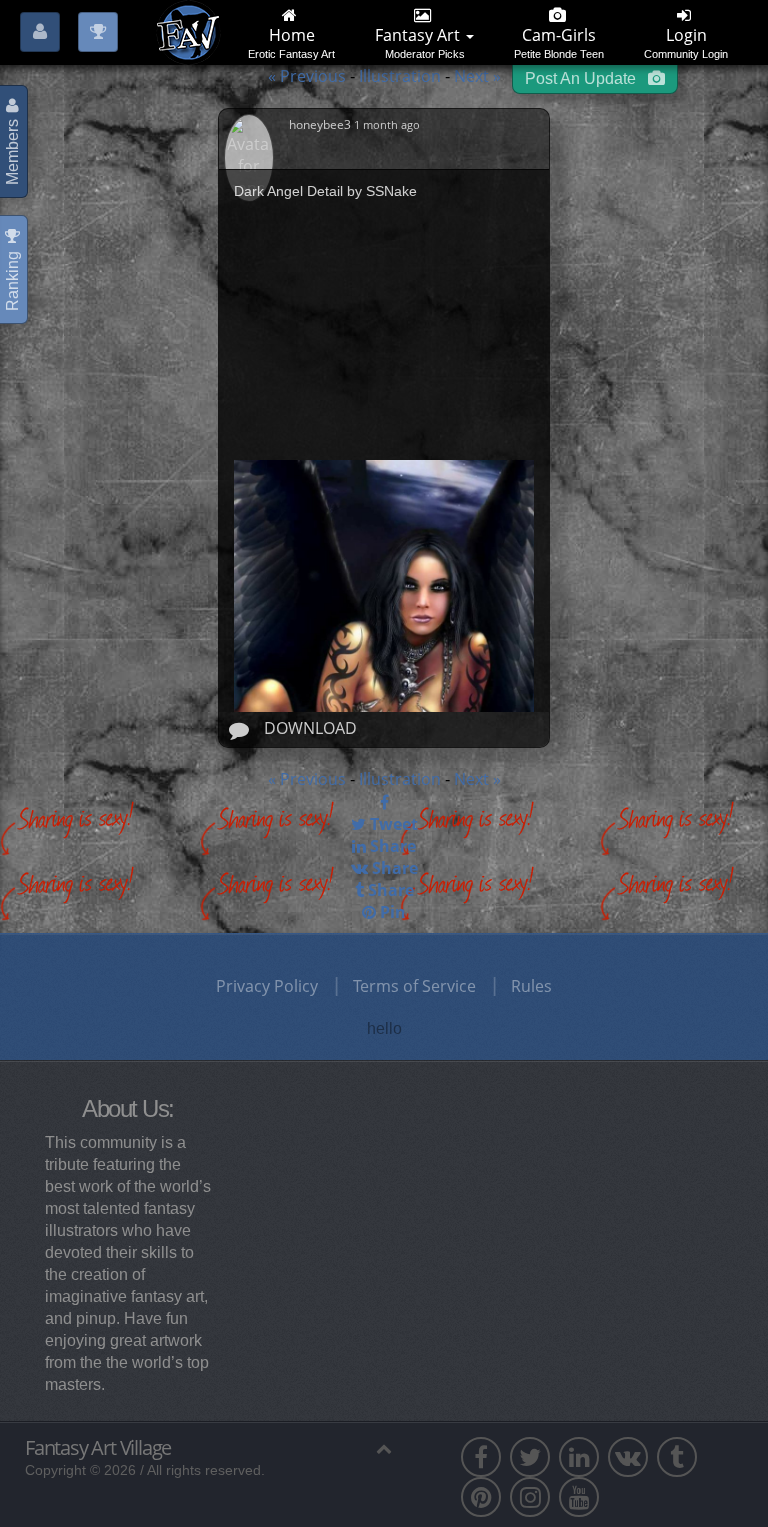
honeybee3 (321, 124)
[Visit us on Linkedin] (579, 1457)
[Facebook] (384, 802)
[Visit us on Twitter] (530, 1457)
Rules (531, 986)
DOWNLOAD (310, 728)
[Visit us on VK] (628, 1457)
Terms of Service (414, 986)
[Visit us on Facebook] (481, 1457)
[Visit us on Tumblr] (677, 1457)
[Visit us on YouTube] (579, 1497)
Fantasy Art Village (98, 1448)
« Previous (307, 76)
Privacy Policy (267, 986)
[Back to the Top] (384, 1448)
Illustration (402, 76)
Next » (477, 76)
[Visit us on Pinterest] (481, 1497)
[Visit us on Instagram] (530, 1497)
